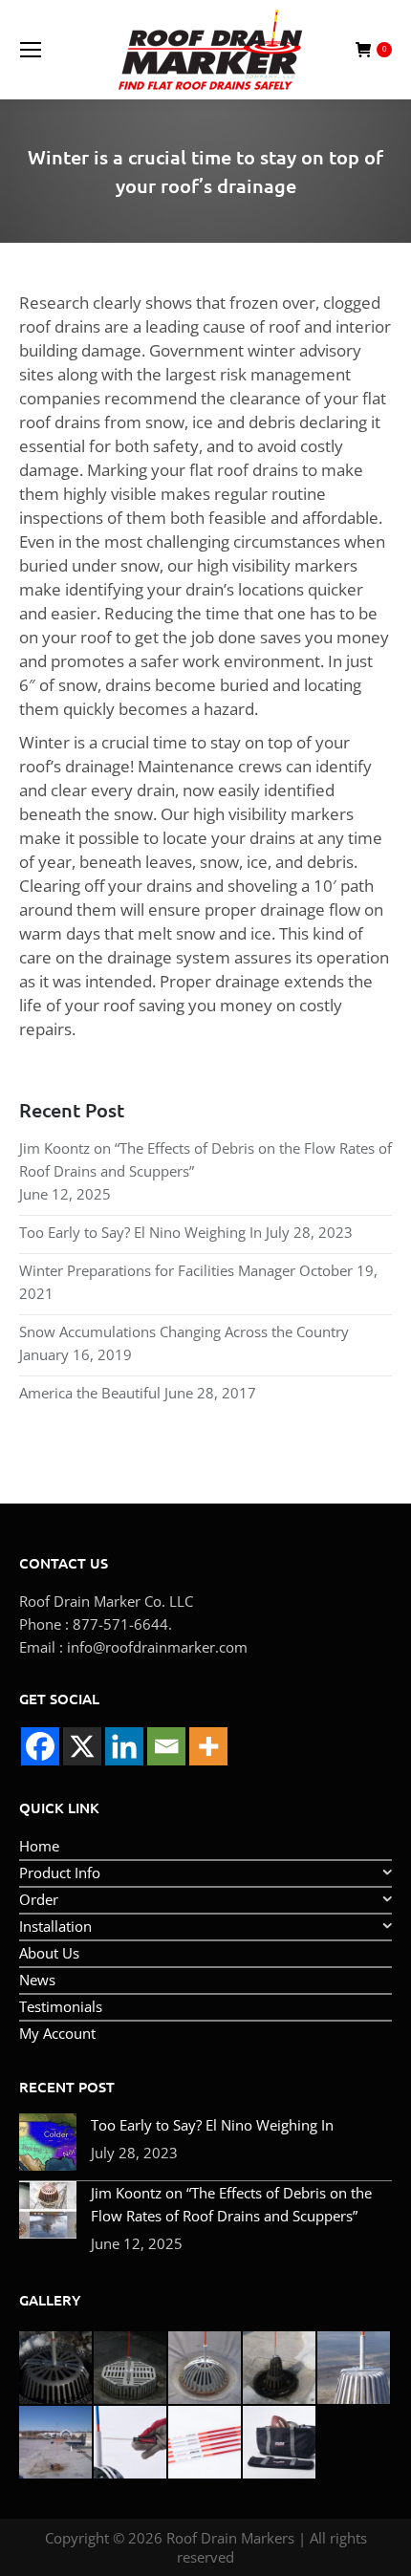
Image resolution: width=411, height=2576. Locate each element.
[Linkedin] (124, 1746)
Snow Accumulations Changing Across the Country (184, 1331)
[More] (208, 1746)
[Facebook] (40, 1746)
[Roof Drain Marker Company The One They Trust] (56, 2443)
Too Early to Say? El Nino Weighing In (141, 1232)
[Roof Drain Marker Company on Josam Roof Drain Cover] (205, 2369)
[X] (82, 1746)
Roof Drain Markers (230, 2538)
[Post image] (48, 2142)
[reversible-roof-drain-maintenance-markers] (131, 2443)
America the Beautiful (90, 1393)
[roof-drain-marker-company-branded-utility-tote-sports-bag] (280, 2443)
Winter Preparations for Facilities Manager (157, 1270)
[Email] (166, 1746)
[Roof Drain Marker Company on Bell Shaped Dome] (280, 2369)
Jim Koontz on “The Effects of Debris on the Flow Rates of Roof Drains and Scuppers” (205, 1159)
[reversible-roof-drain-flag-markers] (205, 2443)
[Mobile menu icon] (31, 50)
